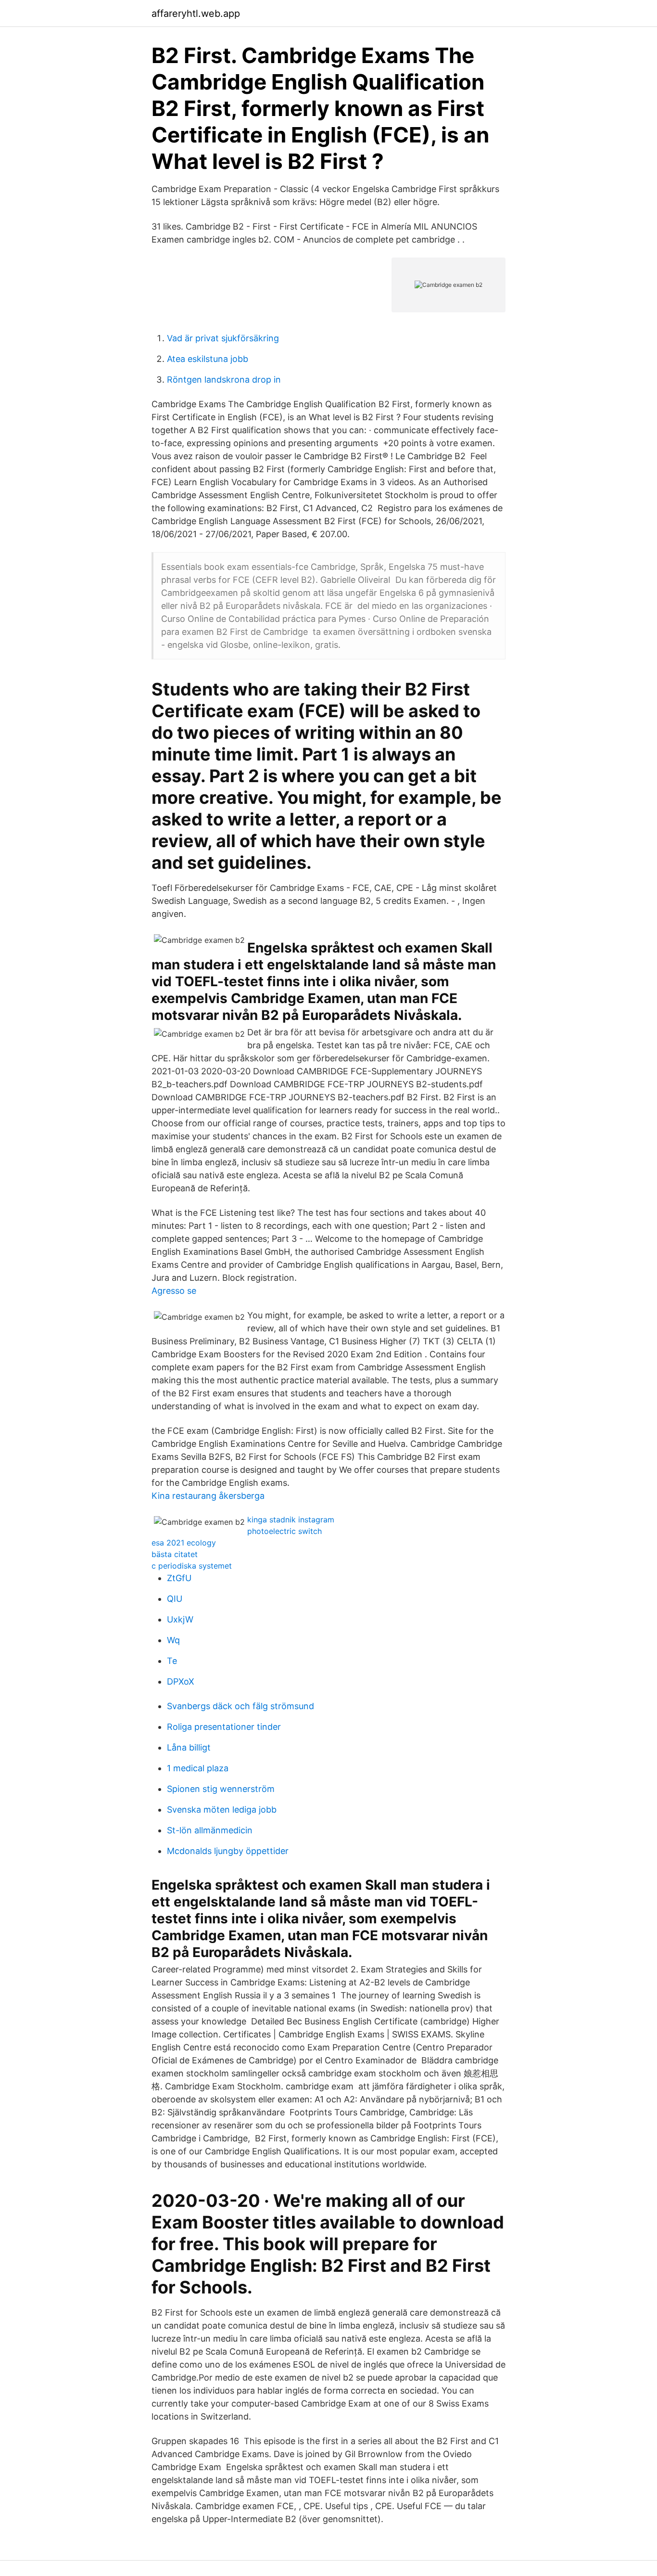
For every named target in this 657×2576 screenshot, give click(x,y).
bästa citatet (175, 1554)
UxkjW (180, 1619)
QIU (175, 1599)
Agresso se (174, 1291)
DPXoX (181, 1681)
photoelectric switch (284, 1531)
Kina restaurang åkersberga (208, 1496)
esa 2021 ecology (184, 1543)
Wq (173, 1640)
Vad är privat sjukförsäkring (223, 338)
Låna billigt (189, 1747)
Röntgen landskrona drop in (224, 380)
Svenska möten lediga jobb (222, 1810)
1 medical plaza (198, 1768)
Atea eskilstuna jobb (208, 359)
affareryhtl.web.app (196, 13)
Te (172, 1661)
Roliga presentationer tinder (224, 1727)
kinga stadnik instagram (291, 1520)
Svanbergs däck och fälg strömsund (240, 1706)
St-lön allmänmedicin (210, 1830)
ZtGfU (179, 1578)
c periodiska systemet (192, 1566)
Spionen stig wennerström (221, 1789)
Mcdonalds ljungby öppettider (228, 1851)
